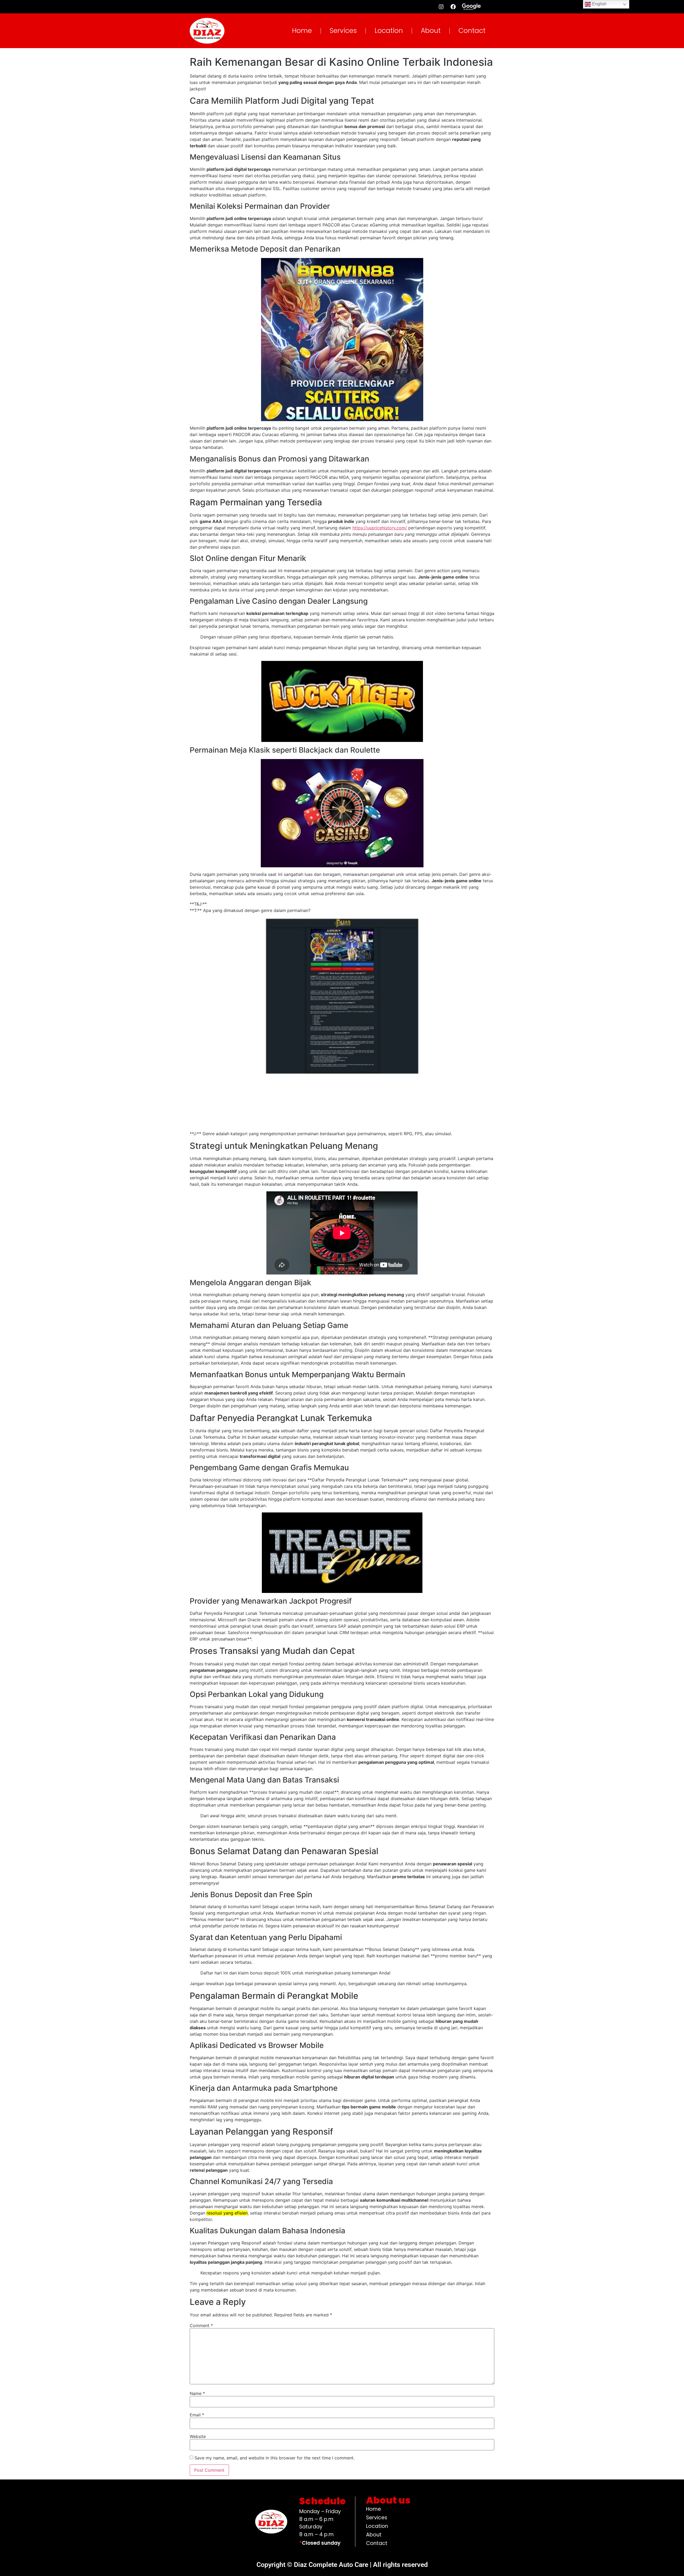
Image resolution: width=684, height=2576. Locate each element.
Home (302, 31)
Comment (201, 2325)
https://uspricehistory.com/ (380, 528)
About (431, 31)
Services (343, 31)
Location (389, 31)
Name (197, 2393)
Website (198, 2436)
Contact (472, 31)
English (599, 4)
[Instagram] (441, 7)
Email (197, 2415)
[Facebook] (453, 7)
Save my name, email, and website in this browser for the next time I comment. (275, 2458)
